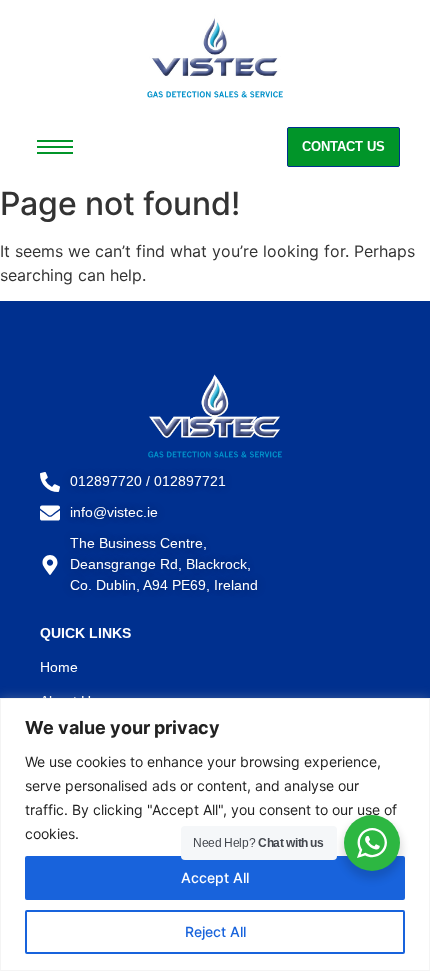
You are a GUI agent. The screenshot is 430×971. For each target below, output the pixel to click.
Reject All (215, 931)
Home (59, 667)
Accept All (215, 877)
